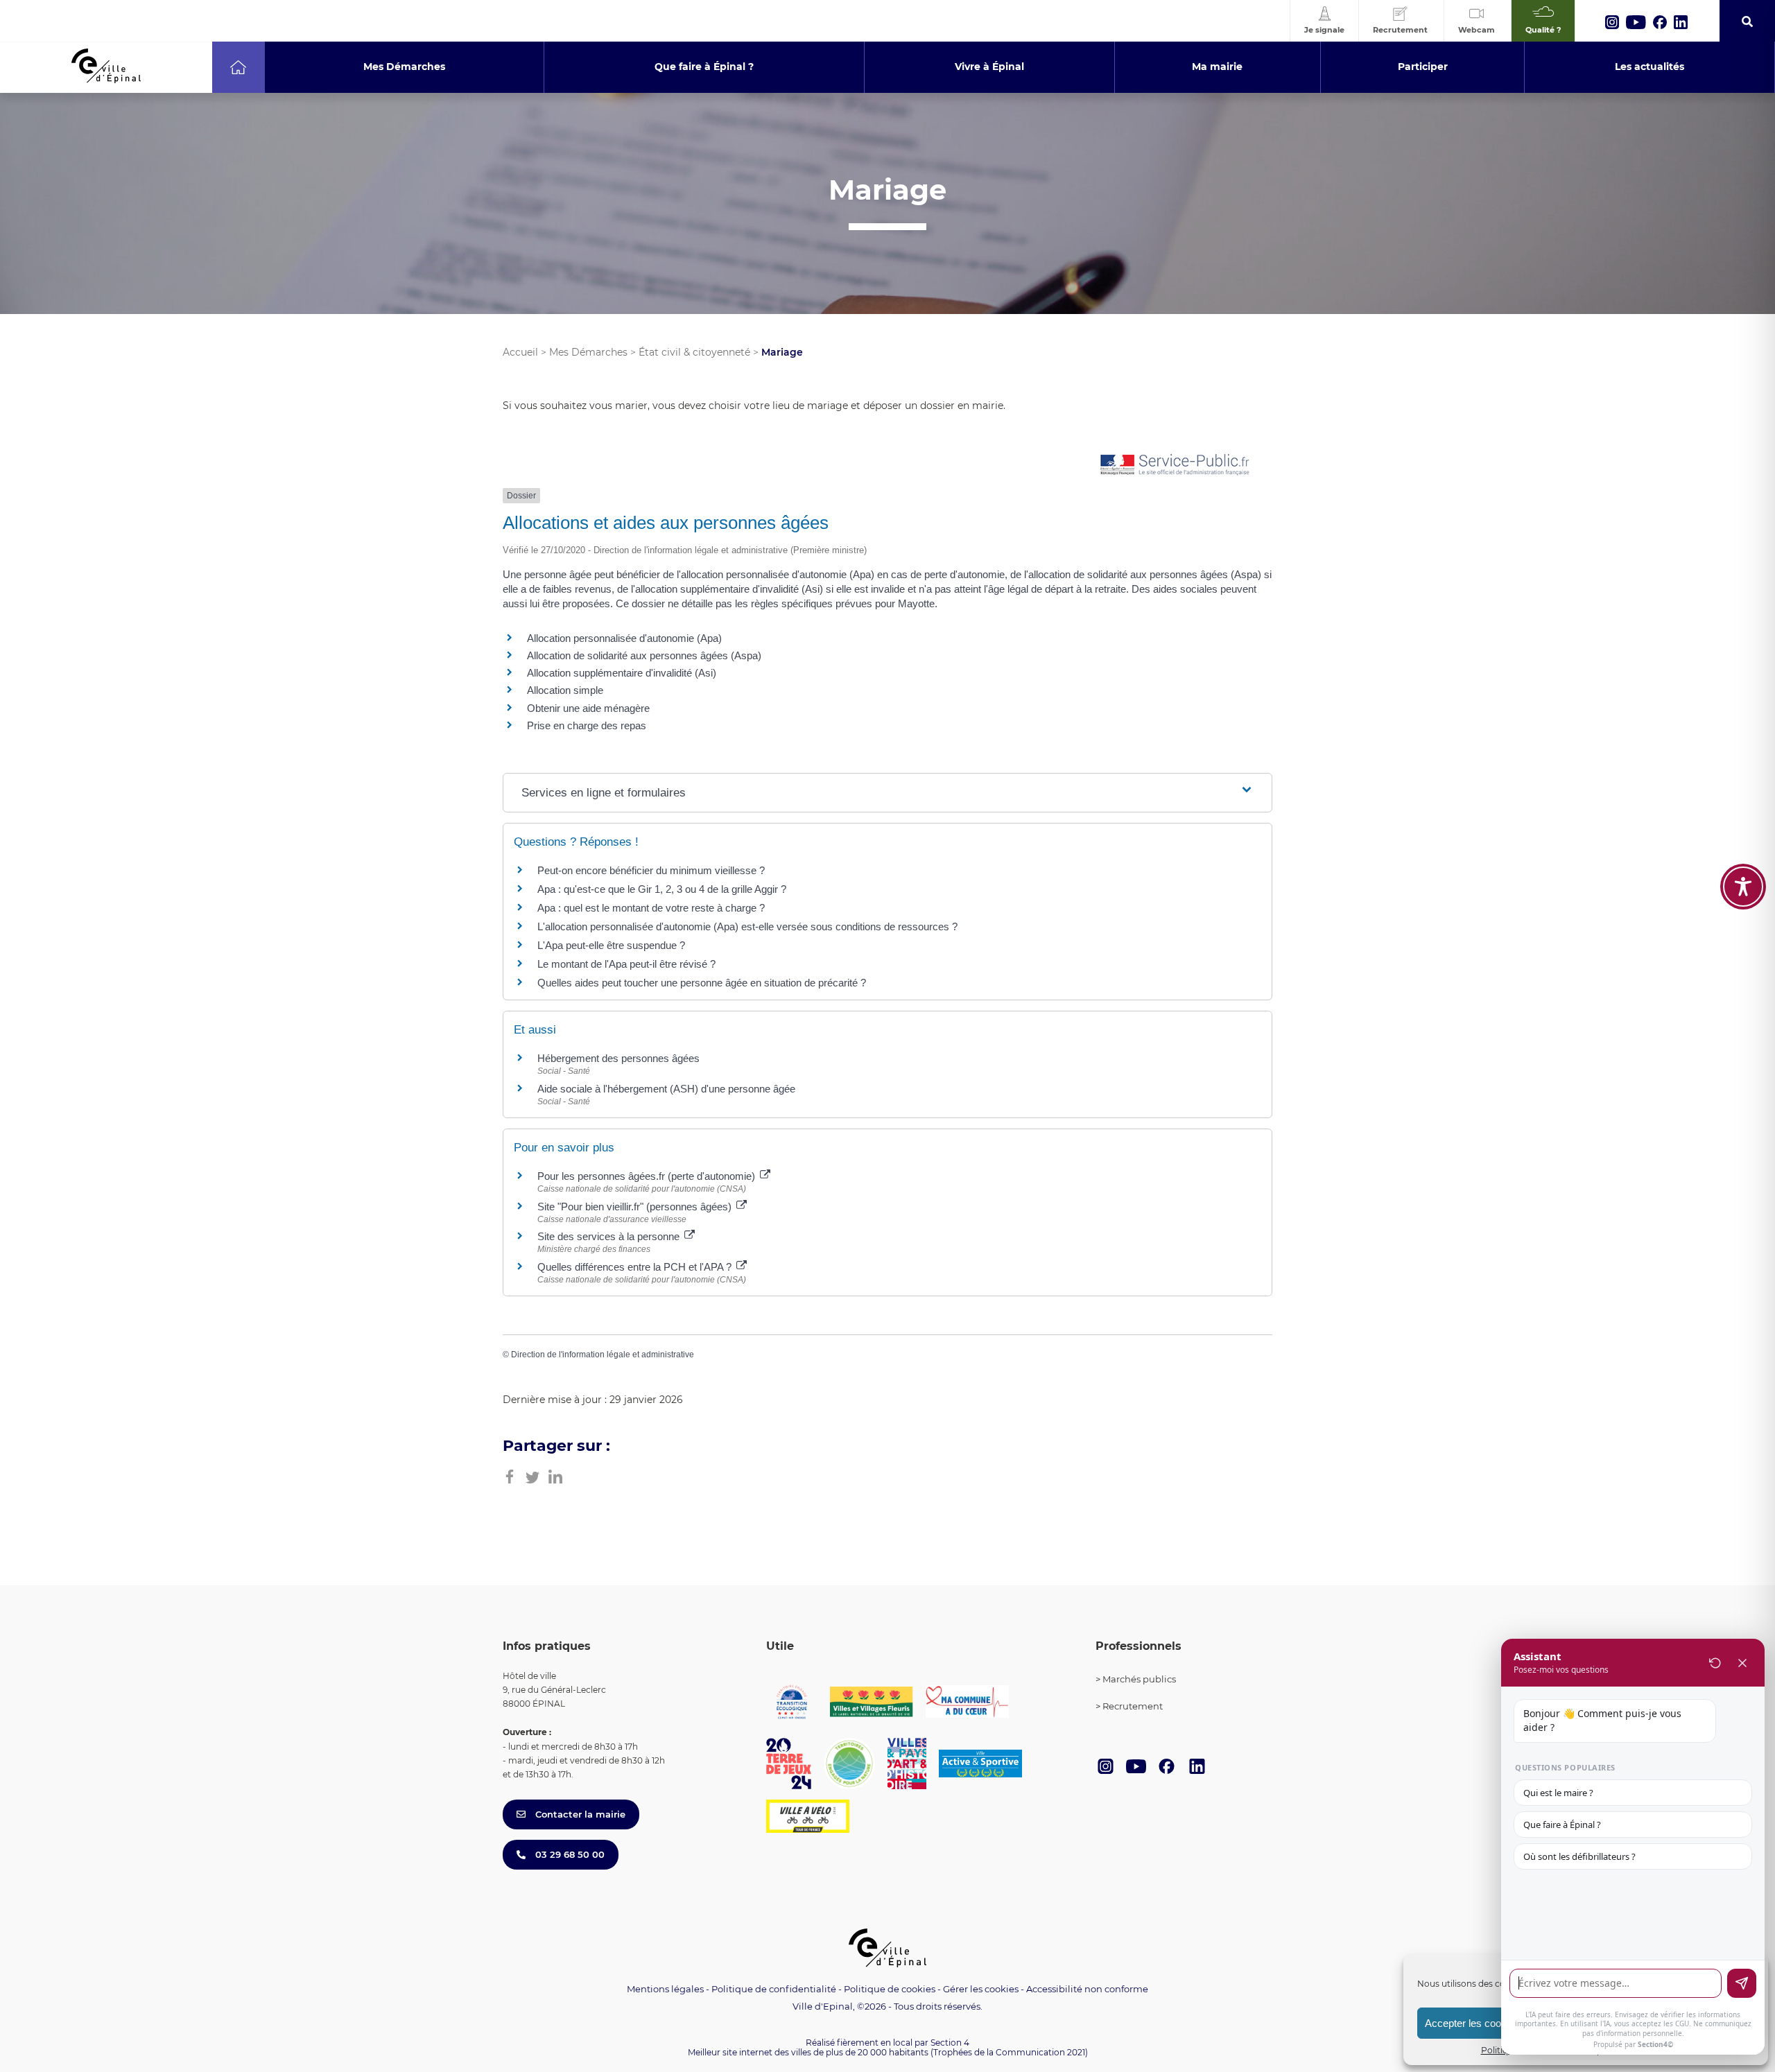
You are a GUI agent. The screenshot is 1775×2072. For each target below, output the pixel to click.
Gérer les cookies (981, 1989)
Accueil (520, 352)
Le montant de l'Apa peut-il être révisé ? (626, 964)
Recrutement (1133, 1706)
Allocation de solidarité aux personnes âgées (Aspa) (644, 655)
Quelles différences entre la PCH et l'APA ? (636, 1267)
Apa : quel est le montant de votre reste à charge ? (651, 908)
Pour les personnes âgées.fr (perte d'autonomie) (648, 1176)
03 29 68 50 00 (569, 1854)
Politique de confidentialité (774, 1989)
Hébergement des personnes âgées (618, 1058)
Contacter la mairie (579, 1814)
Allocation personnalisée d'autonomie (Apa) (624, 638)
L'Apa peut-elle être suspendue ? (611, 945)
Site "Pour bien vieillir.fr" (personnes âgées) (636, 1207)
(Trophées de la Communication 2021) (1009, 2052)
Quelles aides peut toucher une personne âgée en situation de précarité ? (702, 983)
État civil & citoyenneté (694, 352)
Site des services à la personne (610, 1236)
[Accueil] (238, 67)
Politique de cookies (890, 1989)
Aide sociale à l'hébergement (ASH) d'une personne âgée (666, 1089)
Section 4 (950, 2043)
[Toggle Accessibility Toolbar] (1743, 887)
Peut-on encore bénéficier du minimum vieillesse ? (651, 870)
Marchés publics (1139, 1679)
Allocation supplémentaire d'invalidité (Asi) (622, 673)
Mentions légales (665, 1989)
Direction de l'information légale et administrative (603, 1355)
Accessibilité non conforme (1087, 1989)
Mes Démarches (588, 352)
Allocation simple (565, 690)
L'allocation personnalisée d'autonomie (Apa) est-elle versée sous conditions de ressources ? (747, 926)
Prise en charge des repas (587, 725)
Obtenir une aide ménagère (588, 708)
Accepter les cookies (1472, 2023)
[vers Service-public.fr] (1175, 465)
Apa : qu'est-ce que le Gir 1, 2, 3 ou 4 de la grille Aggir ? (662, 889)
